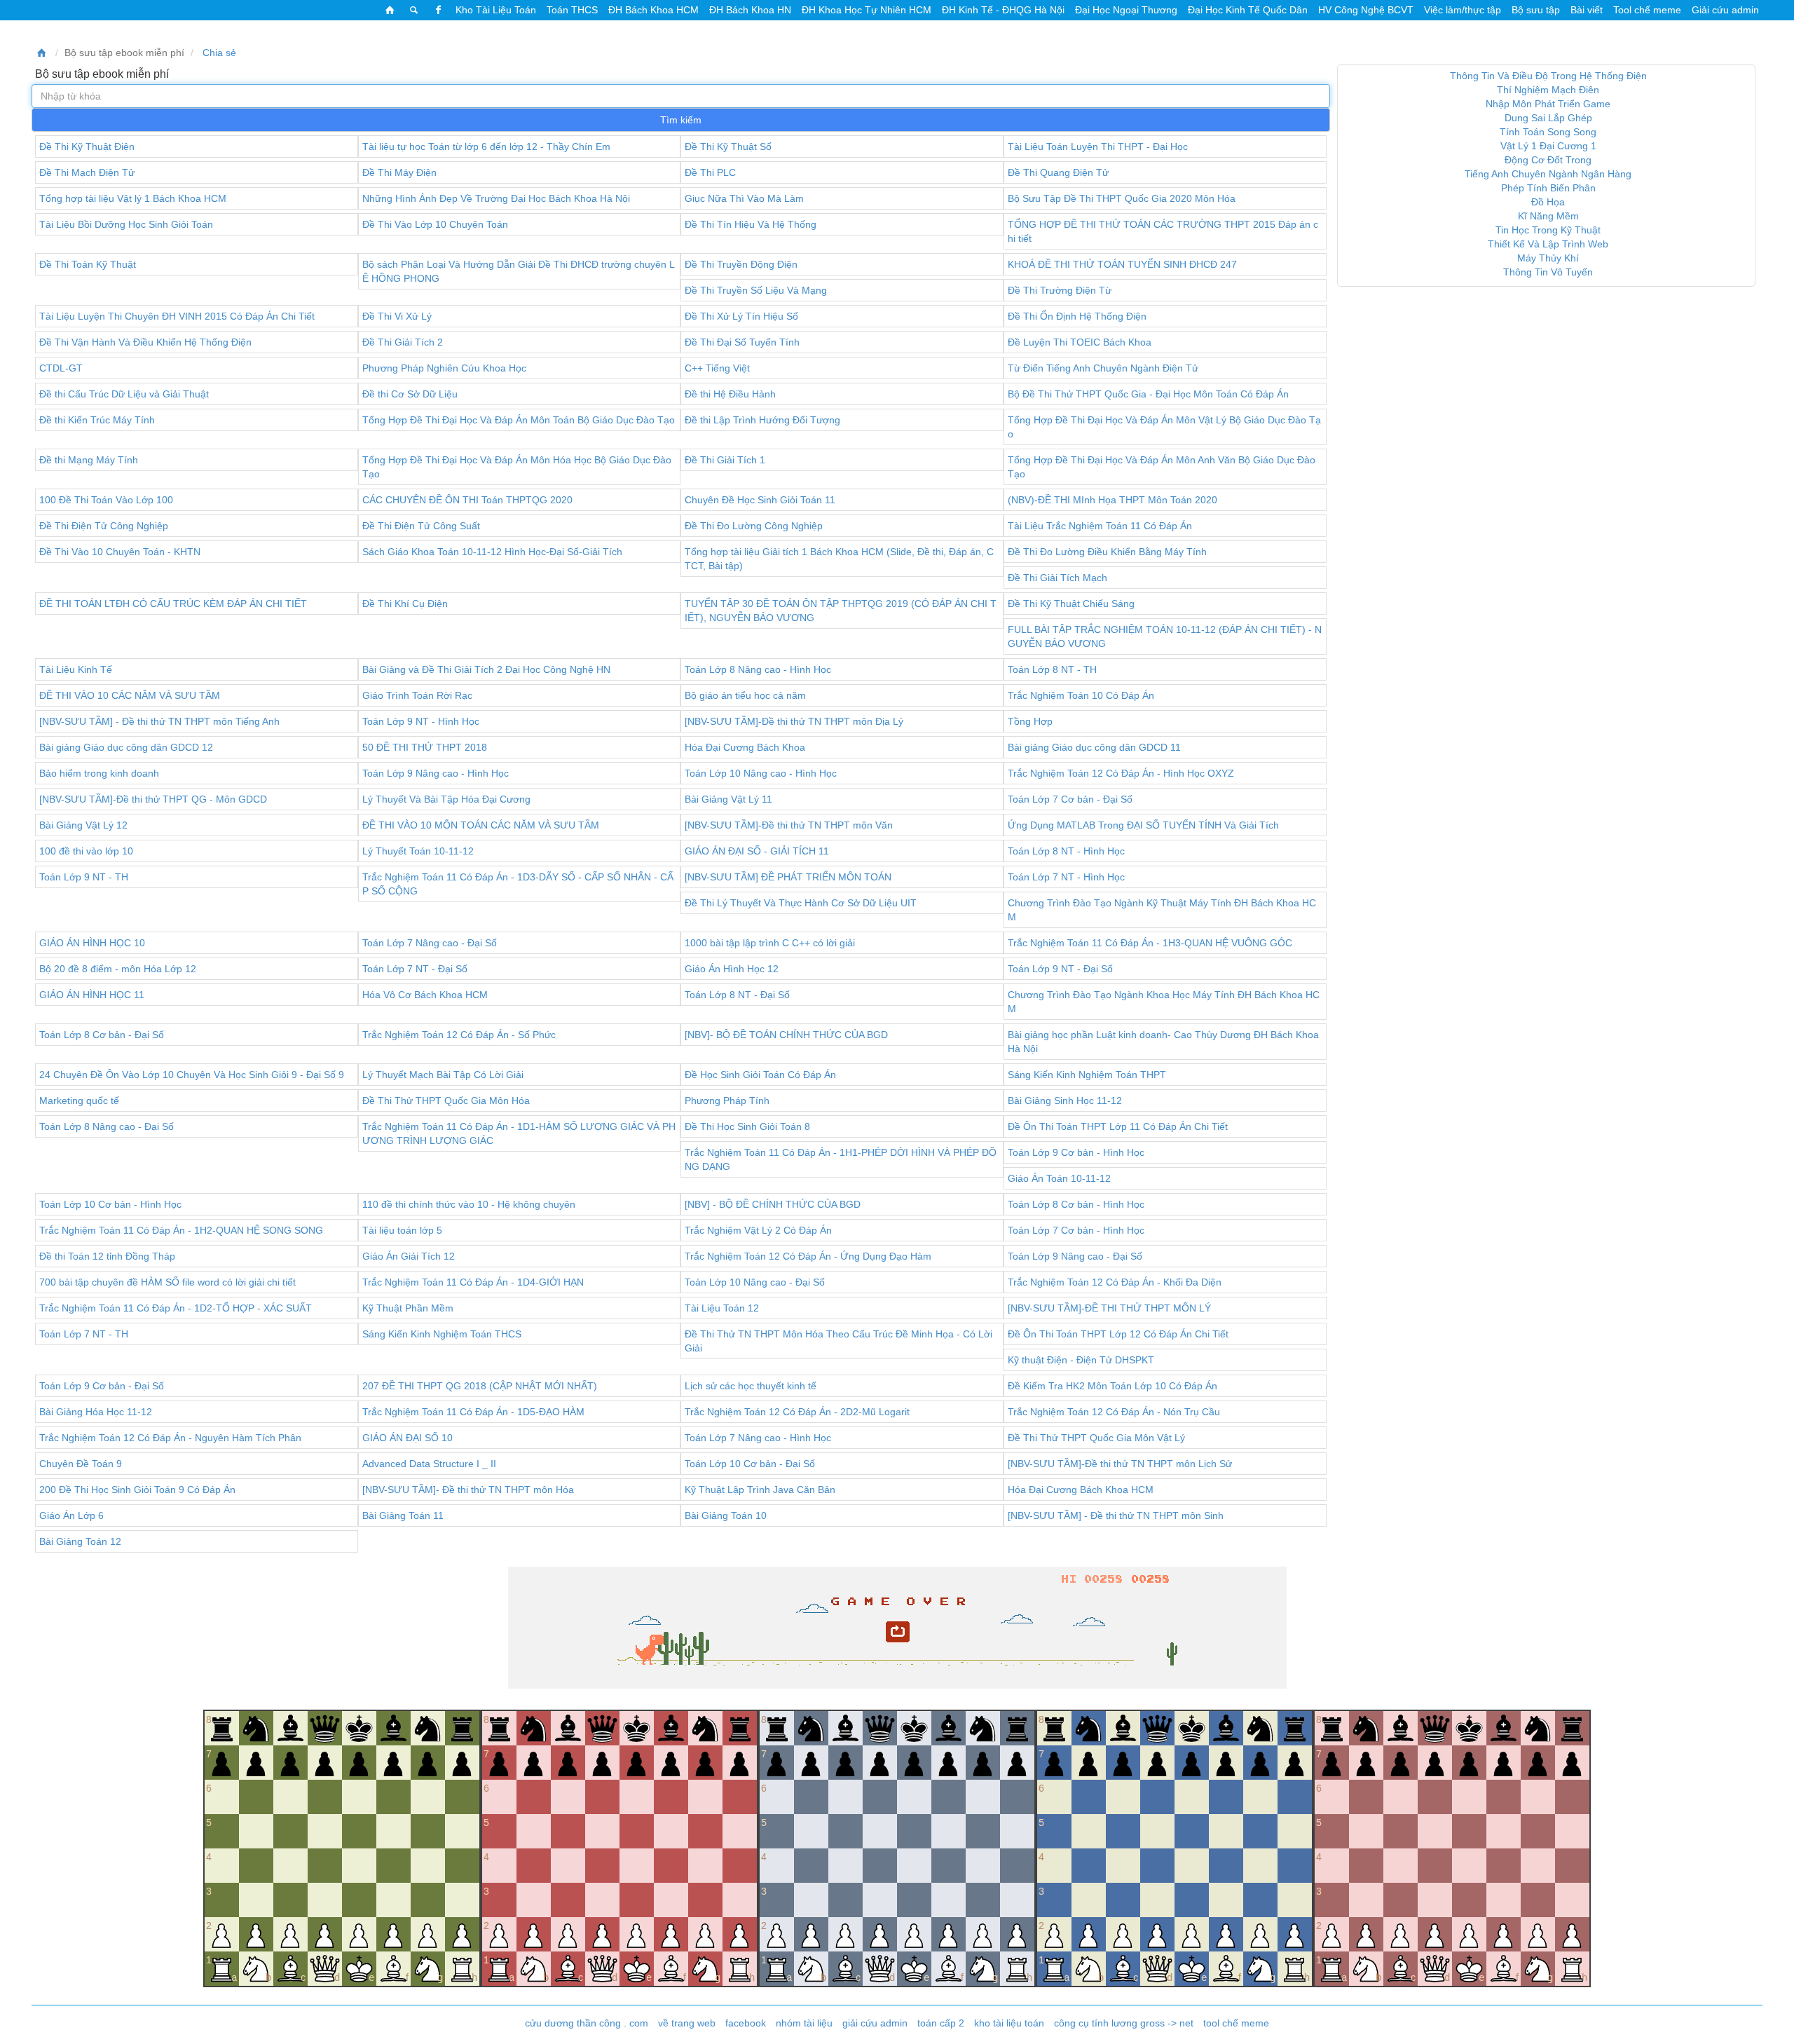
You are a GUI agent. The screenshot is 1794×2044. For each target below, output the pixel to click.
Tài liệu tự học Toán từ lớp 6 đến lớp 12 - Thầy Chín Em (486, 147)
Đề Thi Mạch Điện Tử (87, 172)
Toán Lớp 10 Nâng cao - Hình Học (761, 773)
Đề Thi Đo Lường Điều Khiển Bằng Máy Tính (1107, 552)
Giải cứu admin (1725, 10)
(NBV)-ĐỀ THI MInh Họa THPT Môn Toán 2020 (1112, 500)
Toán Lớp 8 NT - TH (1052, 669)
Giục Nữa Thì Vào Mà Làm (744, 198)
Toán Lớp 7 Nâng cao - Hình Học (758, 1438)
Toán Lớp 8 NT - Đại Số (737, 995)
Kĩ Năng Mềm (1548, 216)
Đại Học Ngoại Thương (1126, 10)
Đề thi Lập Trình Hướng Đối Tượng (762, 420)
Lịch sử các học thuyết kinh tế (751, 1386)
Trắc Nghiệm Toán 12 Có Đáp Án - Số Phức (459, 1035)
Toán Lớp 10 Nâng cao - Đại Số (755, 1282)
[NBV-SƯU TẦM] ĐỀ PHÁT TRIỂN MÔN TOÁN (788, 877)
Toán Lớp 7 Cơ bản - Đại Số (1070, 799)
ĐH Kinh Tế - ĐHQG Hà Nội (1003, 10)
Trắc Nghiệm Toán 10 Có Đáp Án (1081, 695)
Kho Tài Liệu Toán (496, 10)
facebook (746, 2023)
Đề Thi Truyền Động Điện (741, 264)
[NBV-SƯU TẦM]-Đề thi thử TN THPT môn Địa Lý (794, 721)
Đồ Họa (1548, 202)
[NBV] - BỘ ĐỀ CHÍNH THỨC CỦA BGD (773, 1204)
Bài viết (1587, 10)
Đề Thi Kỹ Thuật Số (728, 147)
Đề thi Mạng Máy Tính (89, 460)
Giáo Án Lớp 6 (71, 1515)
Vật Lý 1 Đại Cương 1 (1548, 146)
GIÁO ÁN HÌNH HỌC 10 (92, 943)
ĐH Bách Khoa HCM (653, 10)
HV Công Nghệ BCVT (1366, 10)
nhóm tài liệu (804, 2023)
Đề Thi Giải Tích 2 (403, 342)
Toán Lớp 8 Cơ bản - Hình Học (1076, 1204)
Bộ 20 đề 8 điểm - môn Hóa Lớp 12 (118, 969)
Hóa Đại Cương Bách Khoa (745, 747)
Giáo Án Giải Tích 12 (409, 1256)
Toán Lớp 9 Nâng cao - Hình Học (436, 773)
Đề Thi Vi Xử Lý (397, 316)
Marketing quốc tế (79, 1101)
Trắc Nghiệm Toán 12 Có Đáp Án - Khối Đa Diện (1115, 1282)
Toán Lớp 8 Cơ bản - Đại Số (102, 1035)
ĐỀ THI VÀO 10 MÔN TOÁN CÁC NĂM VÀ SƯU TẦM (481, 825)
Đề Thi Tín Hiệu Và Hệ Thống (751, 224)
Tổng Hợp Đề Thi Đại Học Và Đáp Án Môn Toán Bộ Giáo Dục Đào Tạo (519, 420)
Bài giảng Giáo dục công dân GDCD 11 (1094, 747)
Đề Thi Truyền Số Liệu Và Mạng (756, 290)
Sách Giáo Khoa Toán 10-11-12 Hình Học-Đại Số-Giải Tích (492, 552)
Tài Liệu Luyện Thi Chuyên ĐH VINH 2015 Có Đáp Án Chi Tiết (177, 316)
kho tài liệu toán (1009, 2023)
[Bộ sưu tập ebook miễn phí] (42, 53)
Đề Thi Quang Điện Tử (1058, 172)
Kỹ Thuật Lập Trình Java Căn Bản (760, 1490)
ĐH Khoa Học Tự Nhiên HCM (867, 10)
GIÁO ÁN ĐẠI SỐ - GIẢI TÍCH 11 (757, 851)
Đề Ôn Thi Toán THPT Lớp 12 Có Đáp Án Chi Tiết (1118, 1334)
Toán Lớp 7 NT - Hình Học (1066, 877)
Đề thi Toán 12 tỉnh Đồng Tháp (107, 1256)
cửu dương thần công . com (587, 2023)
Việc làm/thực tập (1463, 10)
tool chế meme (1236, 2023)
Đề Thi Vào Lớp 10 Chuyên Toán (435, 224)
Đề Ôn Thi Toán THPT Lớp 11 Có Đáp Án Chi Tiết (1118, 1126)
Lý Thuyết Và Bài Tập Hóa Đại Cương (446, 799)
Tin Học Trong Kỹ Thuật (1548, 230)
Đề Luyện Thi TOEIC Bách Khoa (1080, 342)
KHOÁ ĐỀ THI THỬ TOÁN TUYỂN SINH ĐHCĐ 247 (1122, 264)
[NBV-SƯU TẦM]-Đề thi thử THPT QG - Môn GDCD (153, 799)
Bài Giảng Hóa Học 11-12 (96, 1412)
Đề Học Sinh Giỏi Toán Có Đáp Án (760, 1075)
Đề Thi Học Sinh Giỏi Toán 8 (747, 1126)
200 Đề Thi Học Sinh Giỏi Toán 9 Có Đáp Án (137, 1490)
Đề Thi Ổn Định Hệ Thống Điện (1077, 316)
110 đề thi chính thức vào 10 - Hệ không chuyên (469, 1204)
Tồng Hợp (1030, 721)
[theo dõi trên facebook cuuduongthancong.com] (438, 10)
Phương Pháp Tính (727, 1101)
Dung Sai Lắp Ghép (1548, 118)
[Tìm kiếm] (414, 10)
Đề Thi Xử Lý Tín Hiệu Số (741, 316)
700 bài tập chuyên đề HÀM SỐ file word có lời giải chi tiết (167, 1282)
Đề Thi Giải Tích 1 (725, 460)
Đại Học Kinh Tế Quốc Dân (1248, 10)
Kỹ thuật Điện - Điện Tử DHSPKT (1081, 1360)
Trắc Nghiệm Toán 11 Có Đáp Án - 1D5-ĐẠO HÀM (473, 1412)
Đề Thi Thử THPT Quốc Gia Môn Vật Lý (1096, 1438)
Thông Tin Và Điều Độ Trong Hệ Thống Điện (1548, 76)
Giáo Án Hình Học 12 (732, 969)
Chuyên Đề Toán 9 (81, 1464)
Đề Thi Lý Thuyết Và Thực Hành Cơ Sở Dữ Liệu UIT (801, 903)
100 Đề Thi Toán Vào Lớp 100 (106, 500)
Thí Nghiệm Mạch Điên (1548, 90)
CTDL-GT (61, 368)
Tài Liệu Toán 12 (722, 1308)
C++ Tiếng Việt (717, 368)
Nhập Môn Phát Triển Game (1548, 104)
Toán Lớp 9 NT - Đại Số (1060, 969)
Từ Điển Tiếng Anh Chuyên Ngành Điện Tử (1103, 368)
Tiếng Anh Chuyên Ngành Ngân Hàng (1548, 174)
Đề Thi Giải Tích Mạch (1057, 578)
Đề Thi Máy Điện (399, 172)
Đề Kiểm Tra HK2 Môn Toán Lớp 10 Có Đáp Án (1112, 1386)
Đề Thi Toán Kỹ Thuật (88, 264)
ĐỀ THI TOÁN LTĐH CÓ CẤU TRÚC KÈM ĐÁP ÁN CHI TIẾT (173, 604)
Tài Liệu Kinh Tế (76, 669)
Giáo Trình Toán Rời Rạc (417, 695)
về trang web (687, 2023)
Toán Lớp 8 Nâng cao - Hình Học (758, 669)
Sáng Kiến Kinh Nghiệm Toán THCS (442, 1334)
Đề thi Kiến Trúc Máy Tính (97, 420)
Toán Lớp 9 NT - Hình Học (421, 721)
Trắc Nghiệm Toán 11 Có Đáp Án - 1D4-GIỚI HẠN (473, 1282)
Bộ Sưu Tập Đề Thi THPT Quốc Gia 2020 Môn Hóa (1122, 198)
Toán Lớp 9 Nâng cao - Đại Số (1075, 1256)
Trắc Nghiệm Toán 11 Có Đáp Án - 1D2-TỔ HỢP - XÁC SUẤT (176, 1308)
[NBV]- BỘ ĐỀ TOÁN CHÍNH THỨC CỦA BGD (786, 1035)
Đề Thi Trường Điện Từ (1060, 290)
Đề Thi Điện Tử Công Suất (421, 526)
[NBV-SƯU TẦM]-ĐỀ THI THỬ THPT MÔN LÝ (1109, 1308)
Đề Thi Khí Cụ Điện (405, 604)
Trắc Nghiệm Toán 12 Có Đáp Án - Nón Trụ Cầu (1114, 1412)
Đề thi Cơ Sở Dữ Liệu (410, 394)
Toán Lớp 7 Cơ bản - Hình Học (1076, 1230)
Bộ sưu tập (1536, 10)
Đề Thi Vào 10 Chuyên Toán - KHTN (120, 552)
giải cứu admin (875, 2023)
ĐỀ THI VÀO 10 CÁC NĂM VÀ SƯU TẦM (130, 695)
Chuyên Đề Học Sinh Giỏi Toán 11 (760, 500)
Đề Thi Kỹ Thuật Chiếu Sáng (1071, 604)
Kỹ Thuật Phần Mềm (408, 1308)
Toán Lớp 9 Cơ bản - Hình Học (1076, 1152)
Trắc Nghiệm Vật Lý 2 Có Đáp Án (758, 1230)
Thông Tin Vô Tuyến (1548, 272)
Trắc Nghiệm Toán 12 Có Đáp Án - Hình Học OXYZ (1121, 773)
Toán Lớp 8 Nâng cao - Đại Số (107, 1126)
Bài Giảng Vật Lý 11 (728, 799)
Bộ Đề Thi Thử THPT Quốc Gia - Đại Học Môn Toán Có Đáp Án (1148, 394)
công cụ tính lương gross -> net (1124, 2023)
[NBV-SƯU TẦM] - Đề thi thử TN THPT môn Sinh (1116, 1515)
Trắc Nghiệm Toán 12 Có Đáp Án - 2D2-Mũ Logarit (797, 1412)
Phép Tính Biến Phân (1548, 188)
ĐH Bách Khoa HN (750, 10)
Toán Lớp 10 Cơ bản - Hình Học (110, 1204)
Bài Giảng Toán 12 (80, 1541)
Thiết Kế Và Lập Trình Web (1548, 244)
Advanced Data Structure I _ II (429, 1464)
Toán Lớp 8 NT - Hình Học (1066, 851)
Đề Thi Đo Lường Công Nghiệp (754, 526)
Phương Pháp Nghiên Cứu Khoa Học (444, 368)
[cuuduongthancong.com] (390, 10)
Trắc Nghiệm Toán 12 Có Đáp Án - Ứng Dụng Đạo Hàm (808, 1256)
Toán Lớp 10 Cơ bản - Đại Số (750, 1464)
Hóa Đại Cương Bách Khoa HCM (1081, 1490)
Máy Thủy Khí (1548, 258)
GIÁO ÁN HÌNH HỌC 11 (92, 995)
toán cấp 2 (941, 2023)
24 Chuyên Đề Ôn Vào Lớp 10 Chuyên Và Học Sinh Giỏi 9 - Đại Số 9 (192, 1075)
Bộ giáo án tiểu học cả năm (745, 695)
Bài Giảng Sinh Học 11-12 (1065, 1101)
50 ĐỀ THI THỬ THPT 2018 (425, 747)
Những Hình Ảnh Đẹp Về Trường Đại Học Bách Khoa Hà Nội (496, 198)
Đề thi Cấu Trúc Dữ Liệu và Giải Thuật (124, 394)
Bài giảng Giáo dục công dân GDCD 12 (126, 747)
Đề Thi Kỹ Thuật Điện (87, 147)
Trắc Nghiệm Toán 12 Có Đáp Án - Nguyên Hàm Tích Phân (170, 1438)
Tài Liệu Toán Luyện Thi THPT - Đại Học (1098, 147)
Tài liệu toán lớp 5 (402, 1230)
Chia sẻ (218, 53)
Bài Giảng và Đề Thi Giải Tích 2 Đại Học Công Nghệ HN (486, 669)
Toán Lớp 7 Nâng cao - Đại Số (430, 943)
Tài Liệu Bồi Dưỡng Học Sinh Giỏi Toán (126, 224)
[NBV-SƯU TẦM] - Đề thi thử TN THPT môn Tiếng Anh (159, 721)
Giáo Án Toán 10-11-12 (1059, 1178)
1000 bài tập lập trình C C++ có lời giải (770, 943)
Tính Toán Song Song (1548, 132)
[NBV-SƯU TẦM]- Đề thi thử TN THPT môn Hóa (468, 1490)
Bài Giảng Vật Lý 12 (83, 825)
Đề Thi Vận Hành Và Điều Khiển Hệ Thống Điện (145, 342)
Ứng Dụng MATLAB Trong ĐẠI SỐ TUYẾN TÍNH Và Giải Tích (1143, 825)
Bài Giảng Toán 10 (726, 1515)
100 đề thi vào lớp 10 (86, 851)
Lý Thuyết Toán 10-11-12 (418, 851)
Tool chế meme (1647, 10)
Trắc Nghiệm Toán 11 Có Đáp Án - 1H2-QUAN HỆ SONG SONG (181, 1230)
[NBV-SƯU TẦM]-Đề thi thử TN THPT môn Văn (789, 825)
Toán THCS (572, 10)
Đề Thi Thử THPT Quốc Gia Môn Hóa (446, 1101)
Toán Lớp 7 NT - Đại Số (415, 969)
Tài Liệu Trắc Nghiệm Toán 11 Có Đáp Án (1100, 526)
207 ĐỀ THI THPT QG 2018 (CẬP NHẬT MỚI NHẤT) (480, 1386)
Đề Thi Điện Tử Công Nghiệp (104, 526)
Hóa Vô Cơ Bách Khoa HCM (425, 995)
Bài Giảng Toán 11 (403, 1515)
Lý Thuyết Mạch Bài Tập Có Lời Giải (443, 1075)
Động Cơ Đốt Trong (1548, 160)
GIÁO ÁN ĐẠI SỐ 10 (408, 1438)
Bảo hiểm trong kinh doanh (99, 773)
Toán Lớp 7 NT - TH (84, 1334)
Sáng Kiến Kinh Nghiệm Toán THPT (1087, 1075)
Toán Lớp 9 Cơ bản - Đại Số (102, 1386)
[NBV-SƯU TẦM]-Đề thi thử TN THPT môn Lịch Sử (1120, 1464)
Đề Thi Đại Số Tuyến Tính (742, 342)
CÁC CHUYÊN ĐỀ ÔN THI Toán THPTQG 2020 (467, 500)
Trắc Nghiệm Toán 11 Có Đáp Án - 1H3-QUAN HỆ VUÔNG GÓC (1150, 943)
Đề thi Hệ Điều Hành (730, 394)
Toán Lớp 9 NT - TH (84, 877)
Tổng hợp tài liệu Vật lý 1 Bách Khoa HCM (133, 198)
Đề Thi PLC (710, 172)
